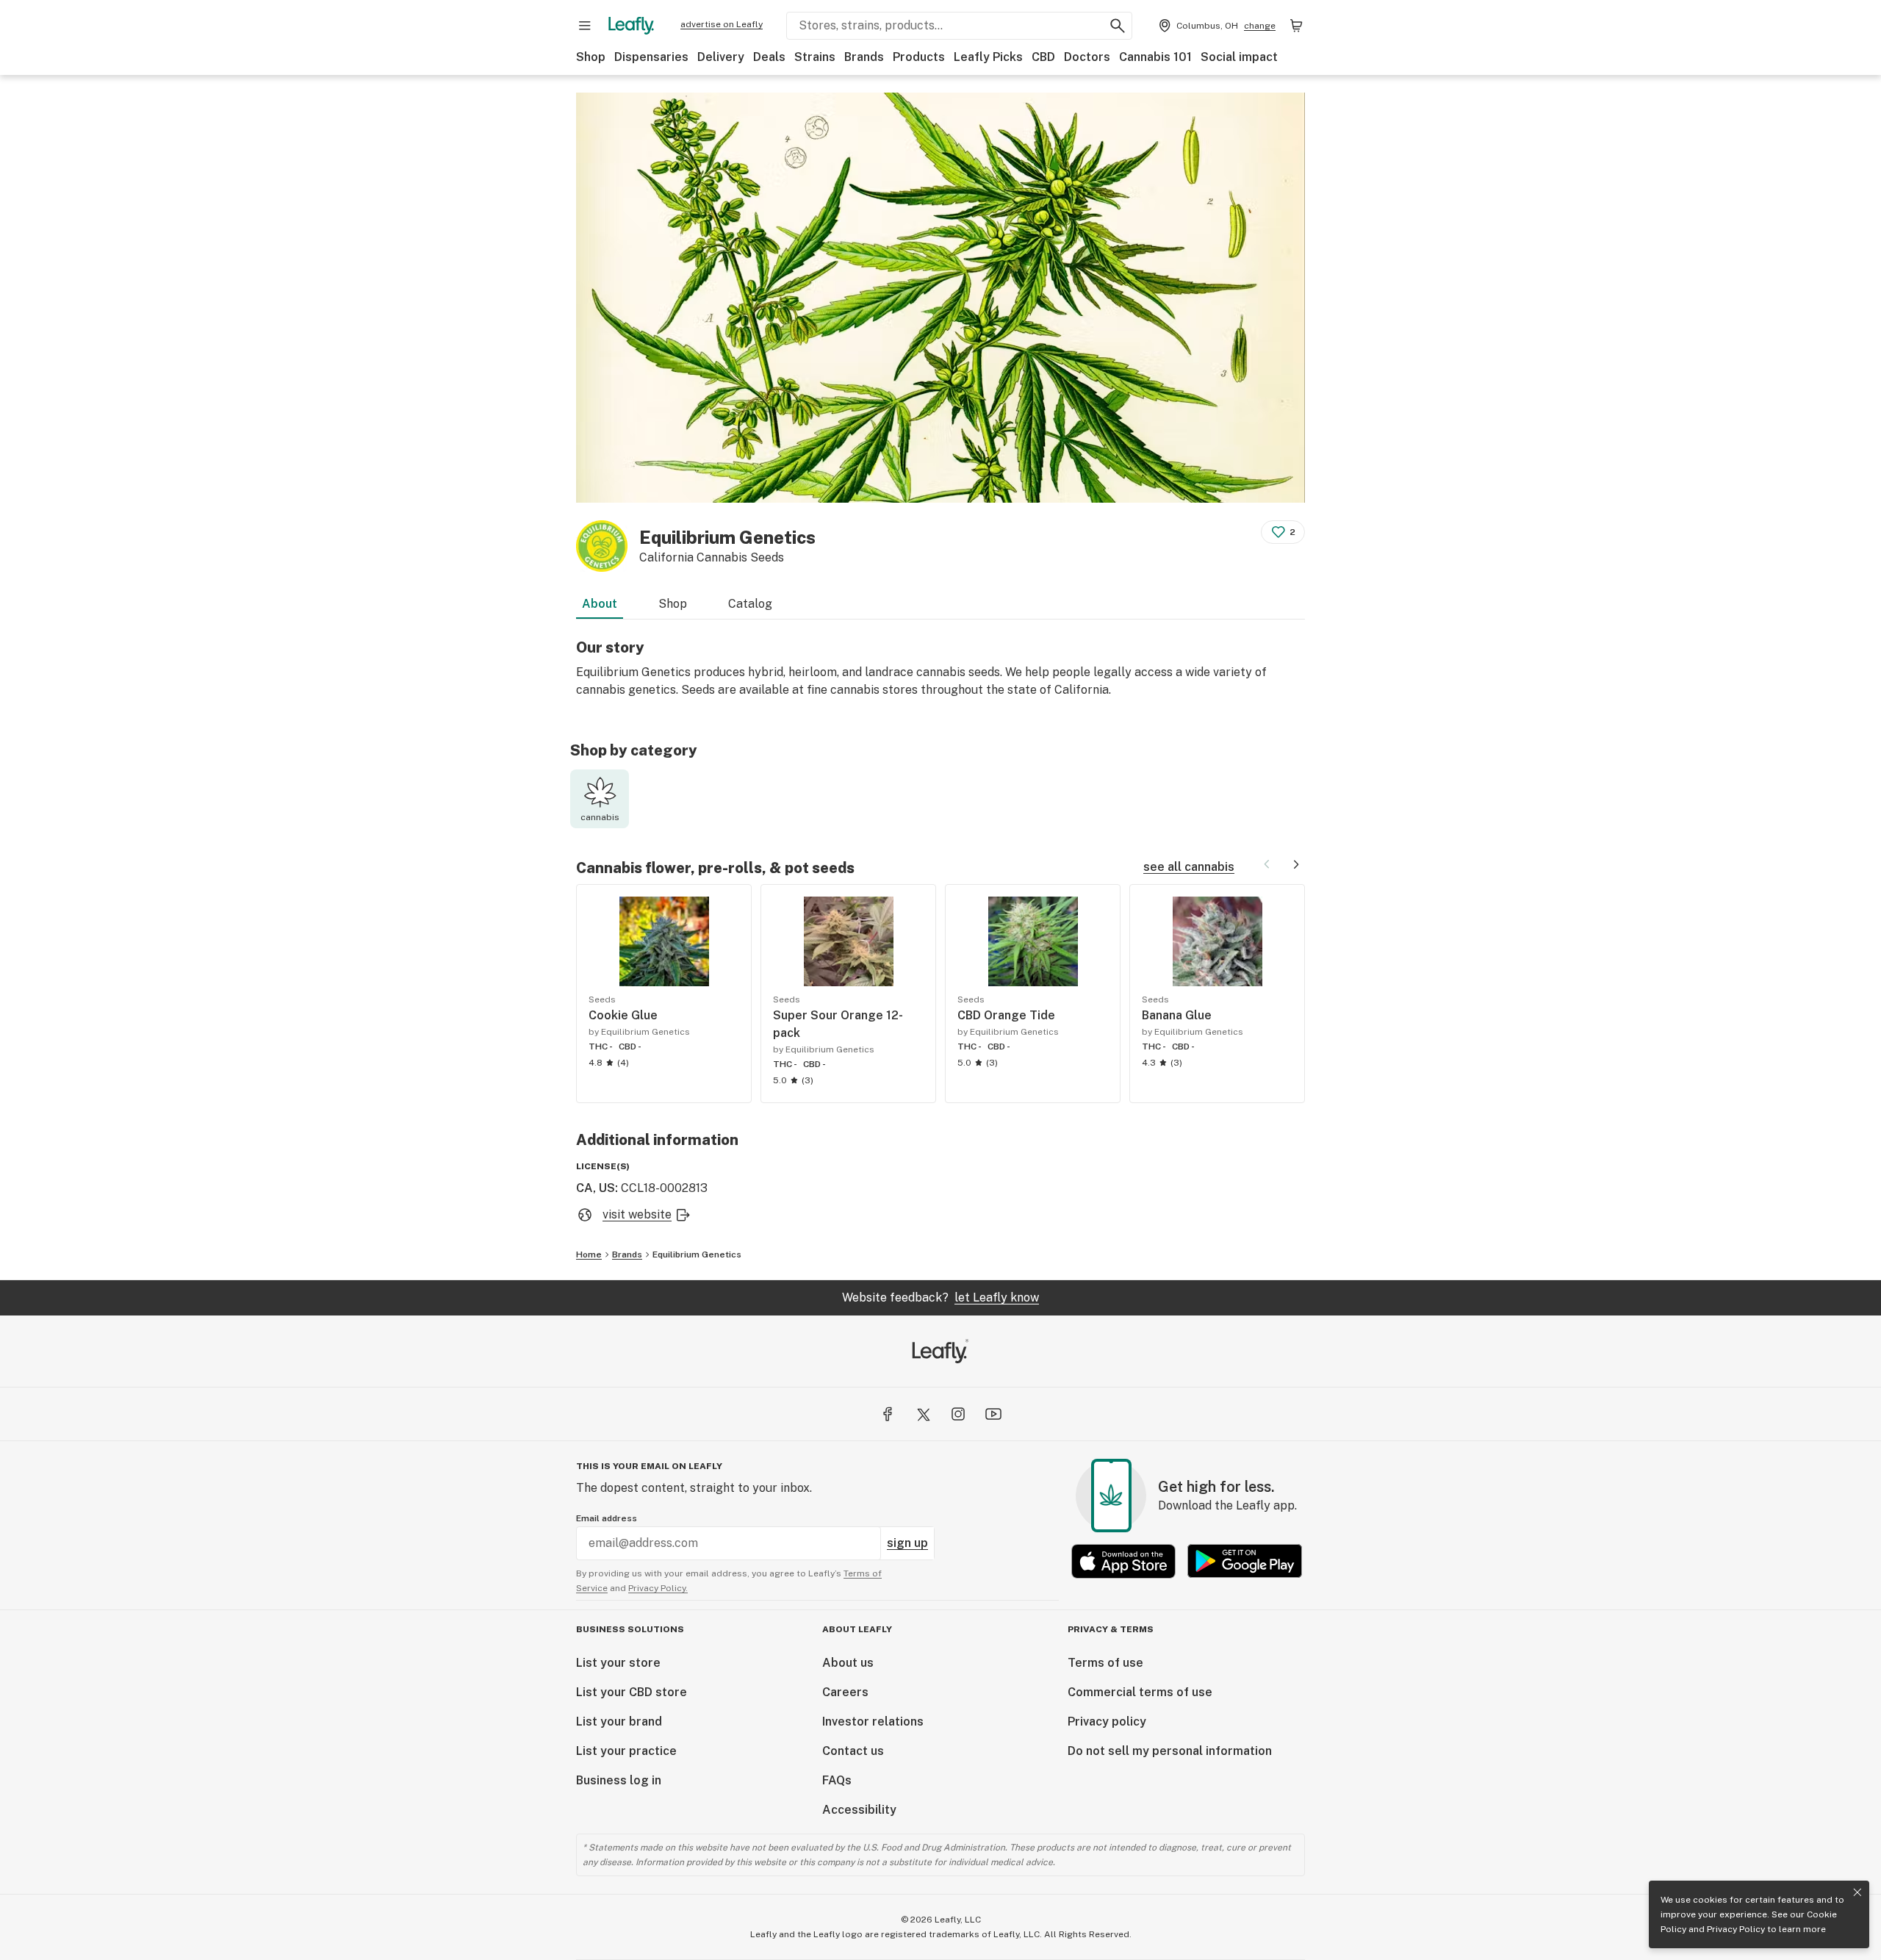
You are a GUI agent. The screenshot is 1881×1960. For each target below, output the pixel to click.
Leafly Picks (988, 57)
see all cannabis (1189, 867)
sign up (907, 1543)
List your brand (619, 1722)
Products (919, 57)
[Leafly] (631, 26)
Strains (815, 57)
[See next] (1296, 864)
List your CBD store (632, 1692)
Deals (769, 57)
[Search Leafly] (1118, 26)
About (600, 604)
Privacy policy (1107, 1722)
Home (589, 1254)
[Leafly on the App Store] (1123, 1561)
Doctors (1087, 57)
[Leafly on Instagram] (958, 1414)
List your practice (626, 1751)
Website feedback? (940, 1297)
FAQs (837, 1780)
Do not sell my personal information (1170, 1751)
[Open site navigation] (585, 26)
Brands (864, 57)
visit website (637, 1214)
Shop (591, 57)
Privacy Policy (1736, 1929)
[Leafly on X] (923, 1414)
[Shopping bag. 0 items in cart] (1296, 26)
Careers (845, 1692)
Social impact (1239, 57)
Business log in (619, 1780)
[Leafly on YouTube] (993, 1414)
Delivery (721, 57)
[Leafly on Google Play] (1245, 1561)
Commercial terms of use (1140, 1692)
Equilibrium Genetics (697, 1254)
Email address (607, 1518)
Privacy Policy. (658, 1588)
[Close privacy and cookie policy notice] (1857, 1892)
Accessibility (859, 1810)
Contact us (853, 1751)
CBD (1043, 57)
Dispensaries (651, 57)
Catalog (750, 604)
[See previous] (1267, 864)
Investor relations (873, 1722)
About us (848, 1663)
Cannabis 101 (1155, 57)
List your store (618, 1663)
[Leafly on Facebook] (888, 1414)
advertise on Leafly (722, 24)
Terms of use (1105, 1663)
